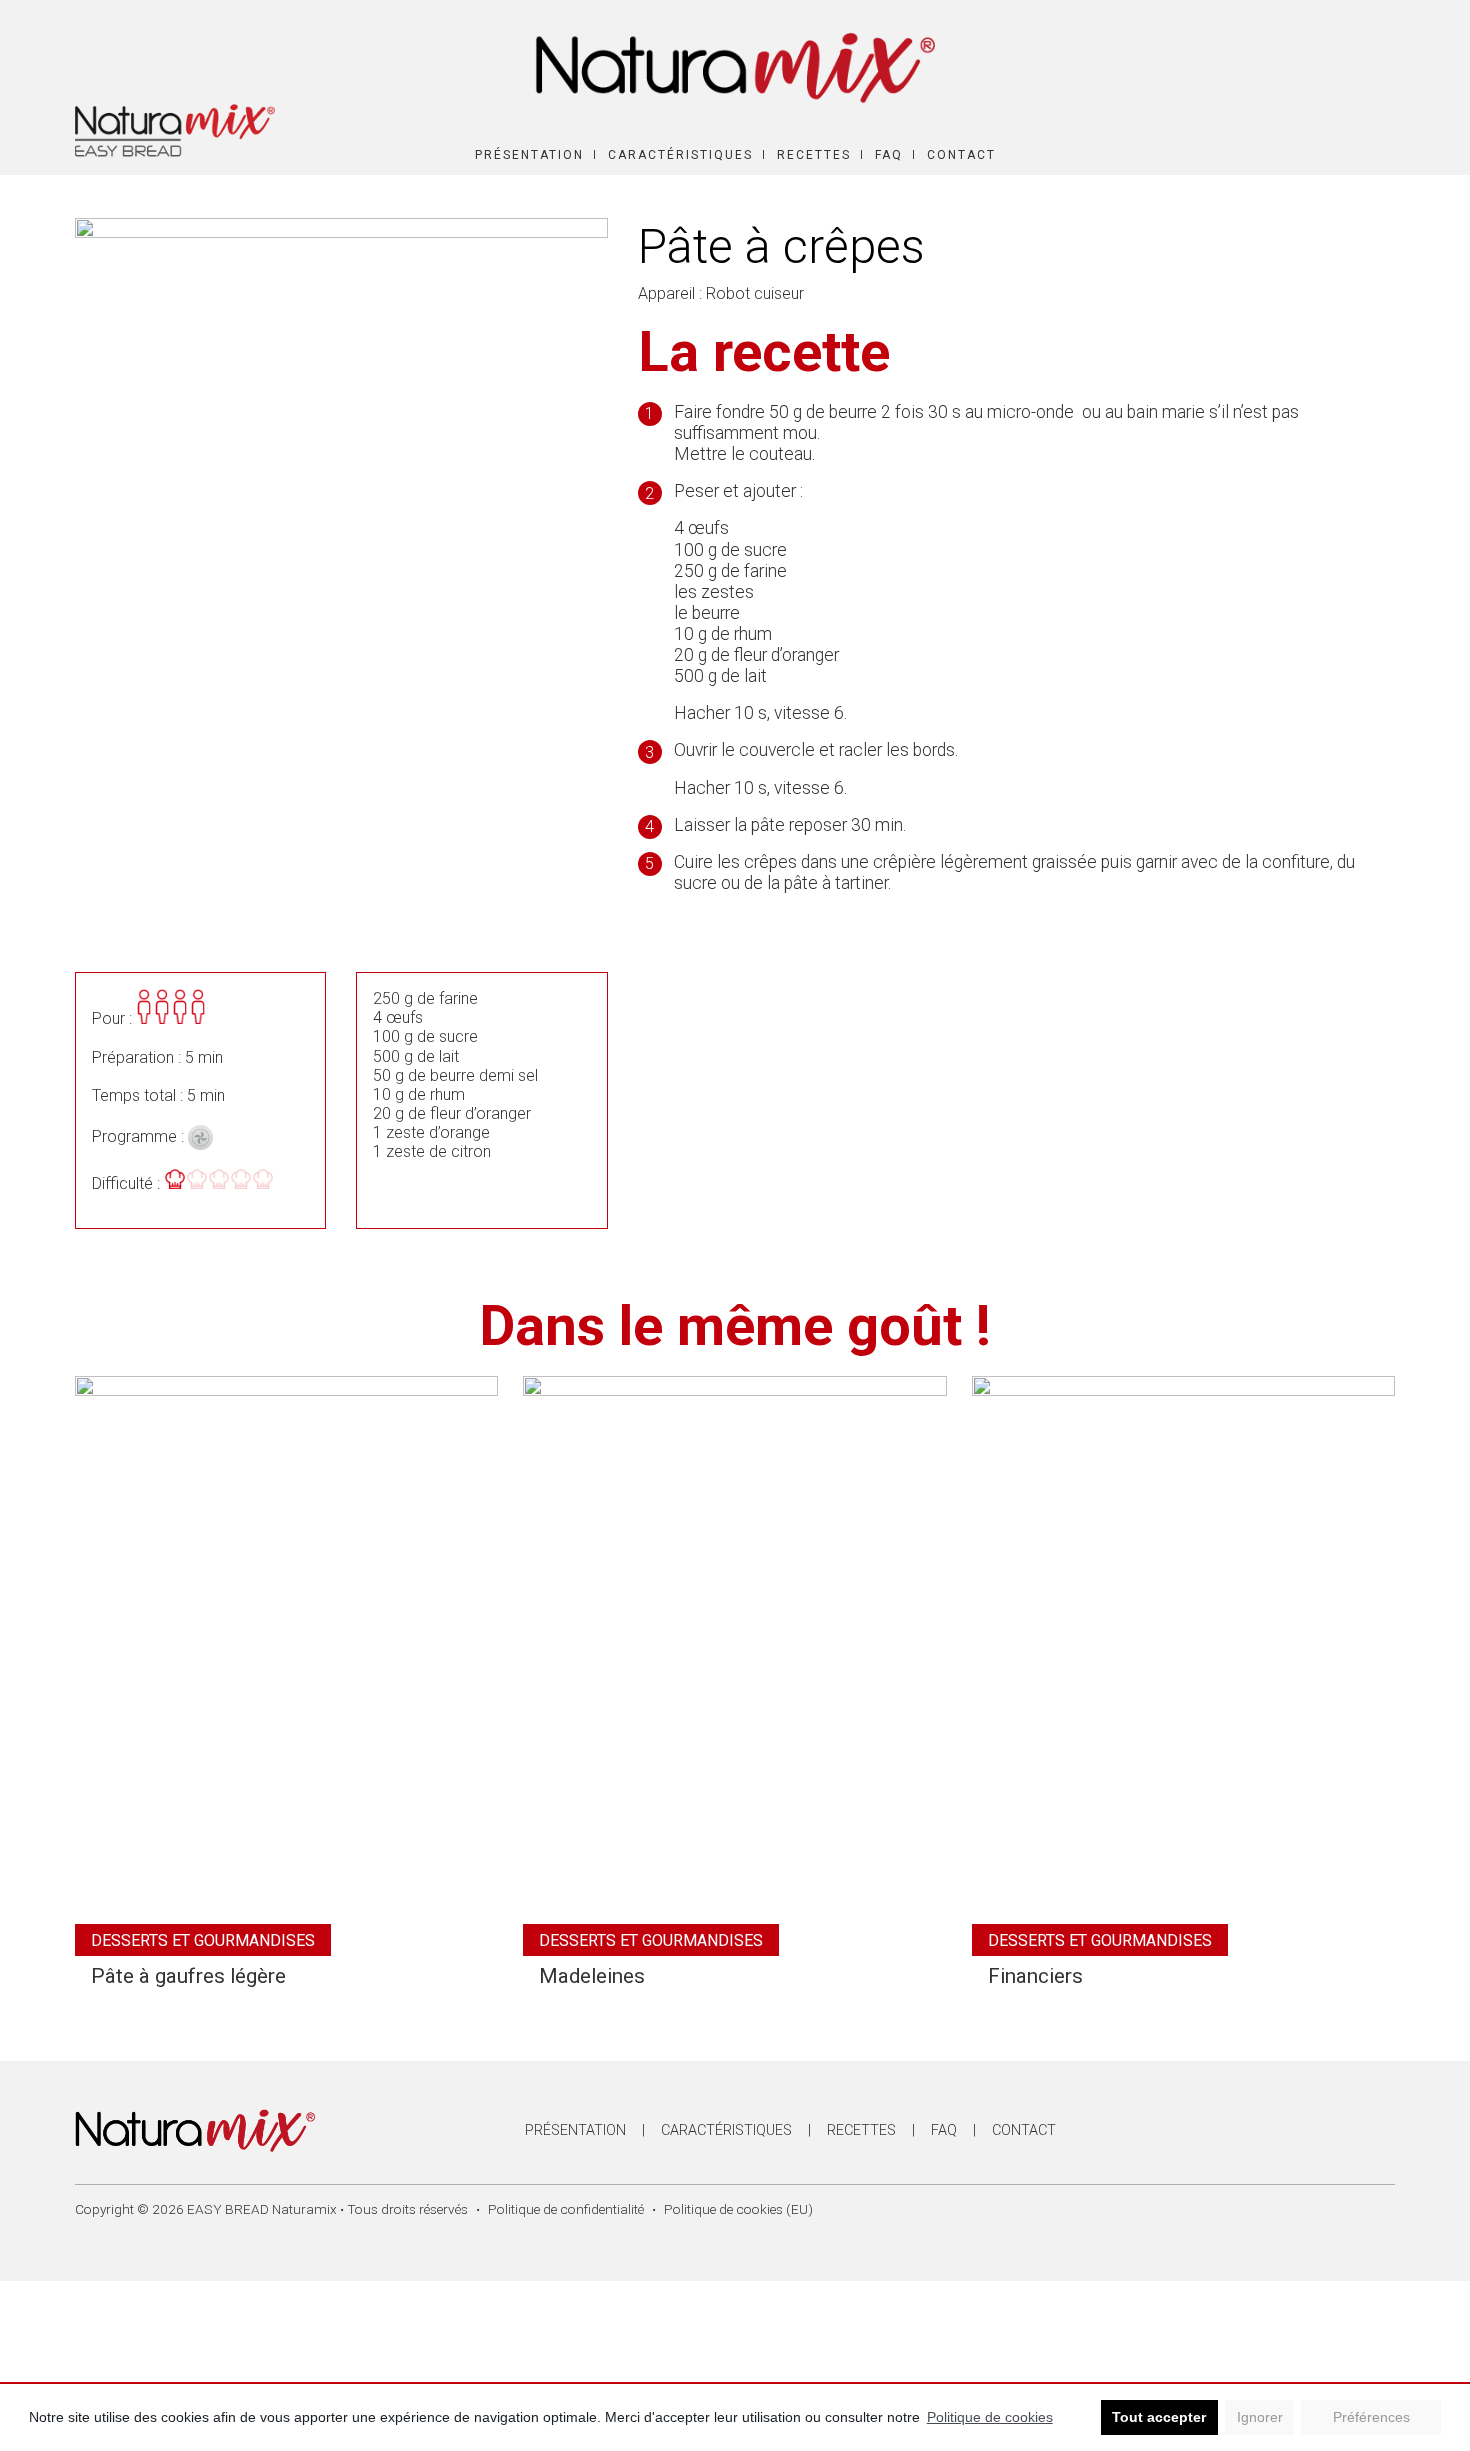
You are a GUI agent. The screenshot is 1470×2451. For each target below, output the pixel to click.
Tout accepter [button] (1159, 2417)
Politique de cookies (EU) (738, 2209)
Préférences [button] (1371, 2417)
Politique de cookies (990, 2417)
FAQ (889, 155)
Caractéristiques (680, 155)
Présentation (529, 155)
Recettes (814, 155)
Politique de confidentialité (566, 2209)
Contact (961, 155)
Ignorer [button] (1260, 2417)
